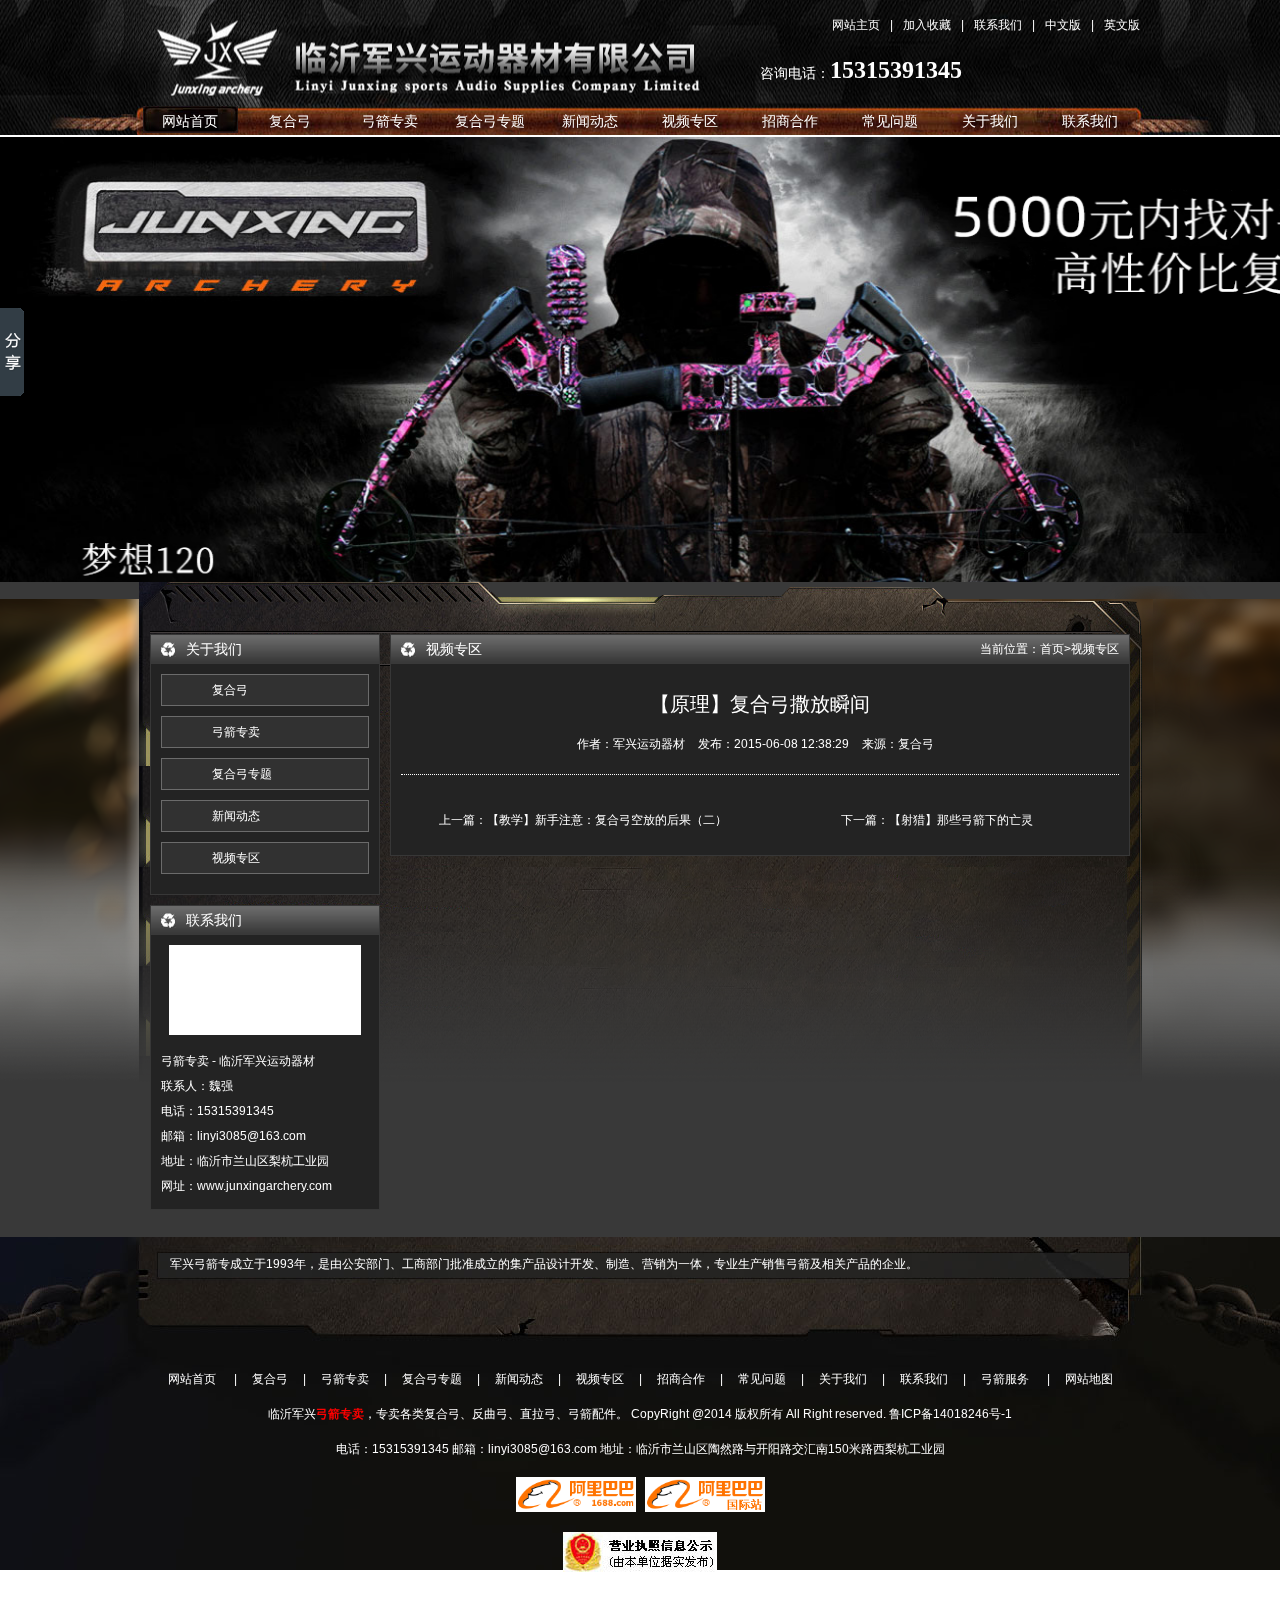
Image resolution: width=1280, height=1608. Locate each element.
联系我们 (998, 25)
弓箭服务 (1005, 1379)
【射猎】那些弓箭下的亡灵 (961, 820)
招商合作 (790, 121)
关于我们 (990, 121)
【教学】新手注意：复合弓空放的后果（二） (607, 820)
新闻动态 (590, 121)
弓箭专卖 (390, 121)
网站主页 (856, 25)
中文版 (1063, 25)
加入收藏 (927, 25)
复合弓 (450, 51)
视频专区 (690, 121)
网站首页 (190, 121)
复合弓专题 (490, 121)
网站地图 (1089, 1379)
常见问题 (890, 121)
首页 (1052, 649)
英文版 (1122, 25)
